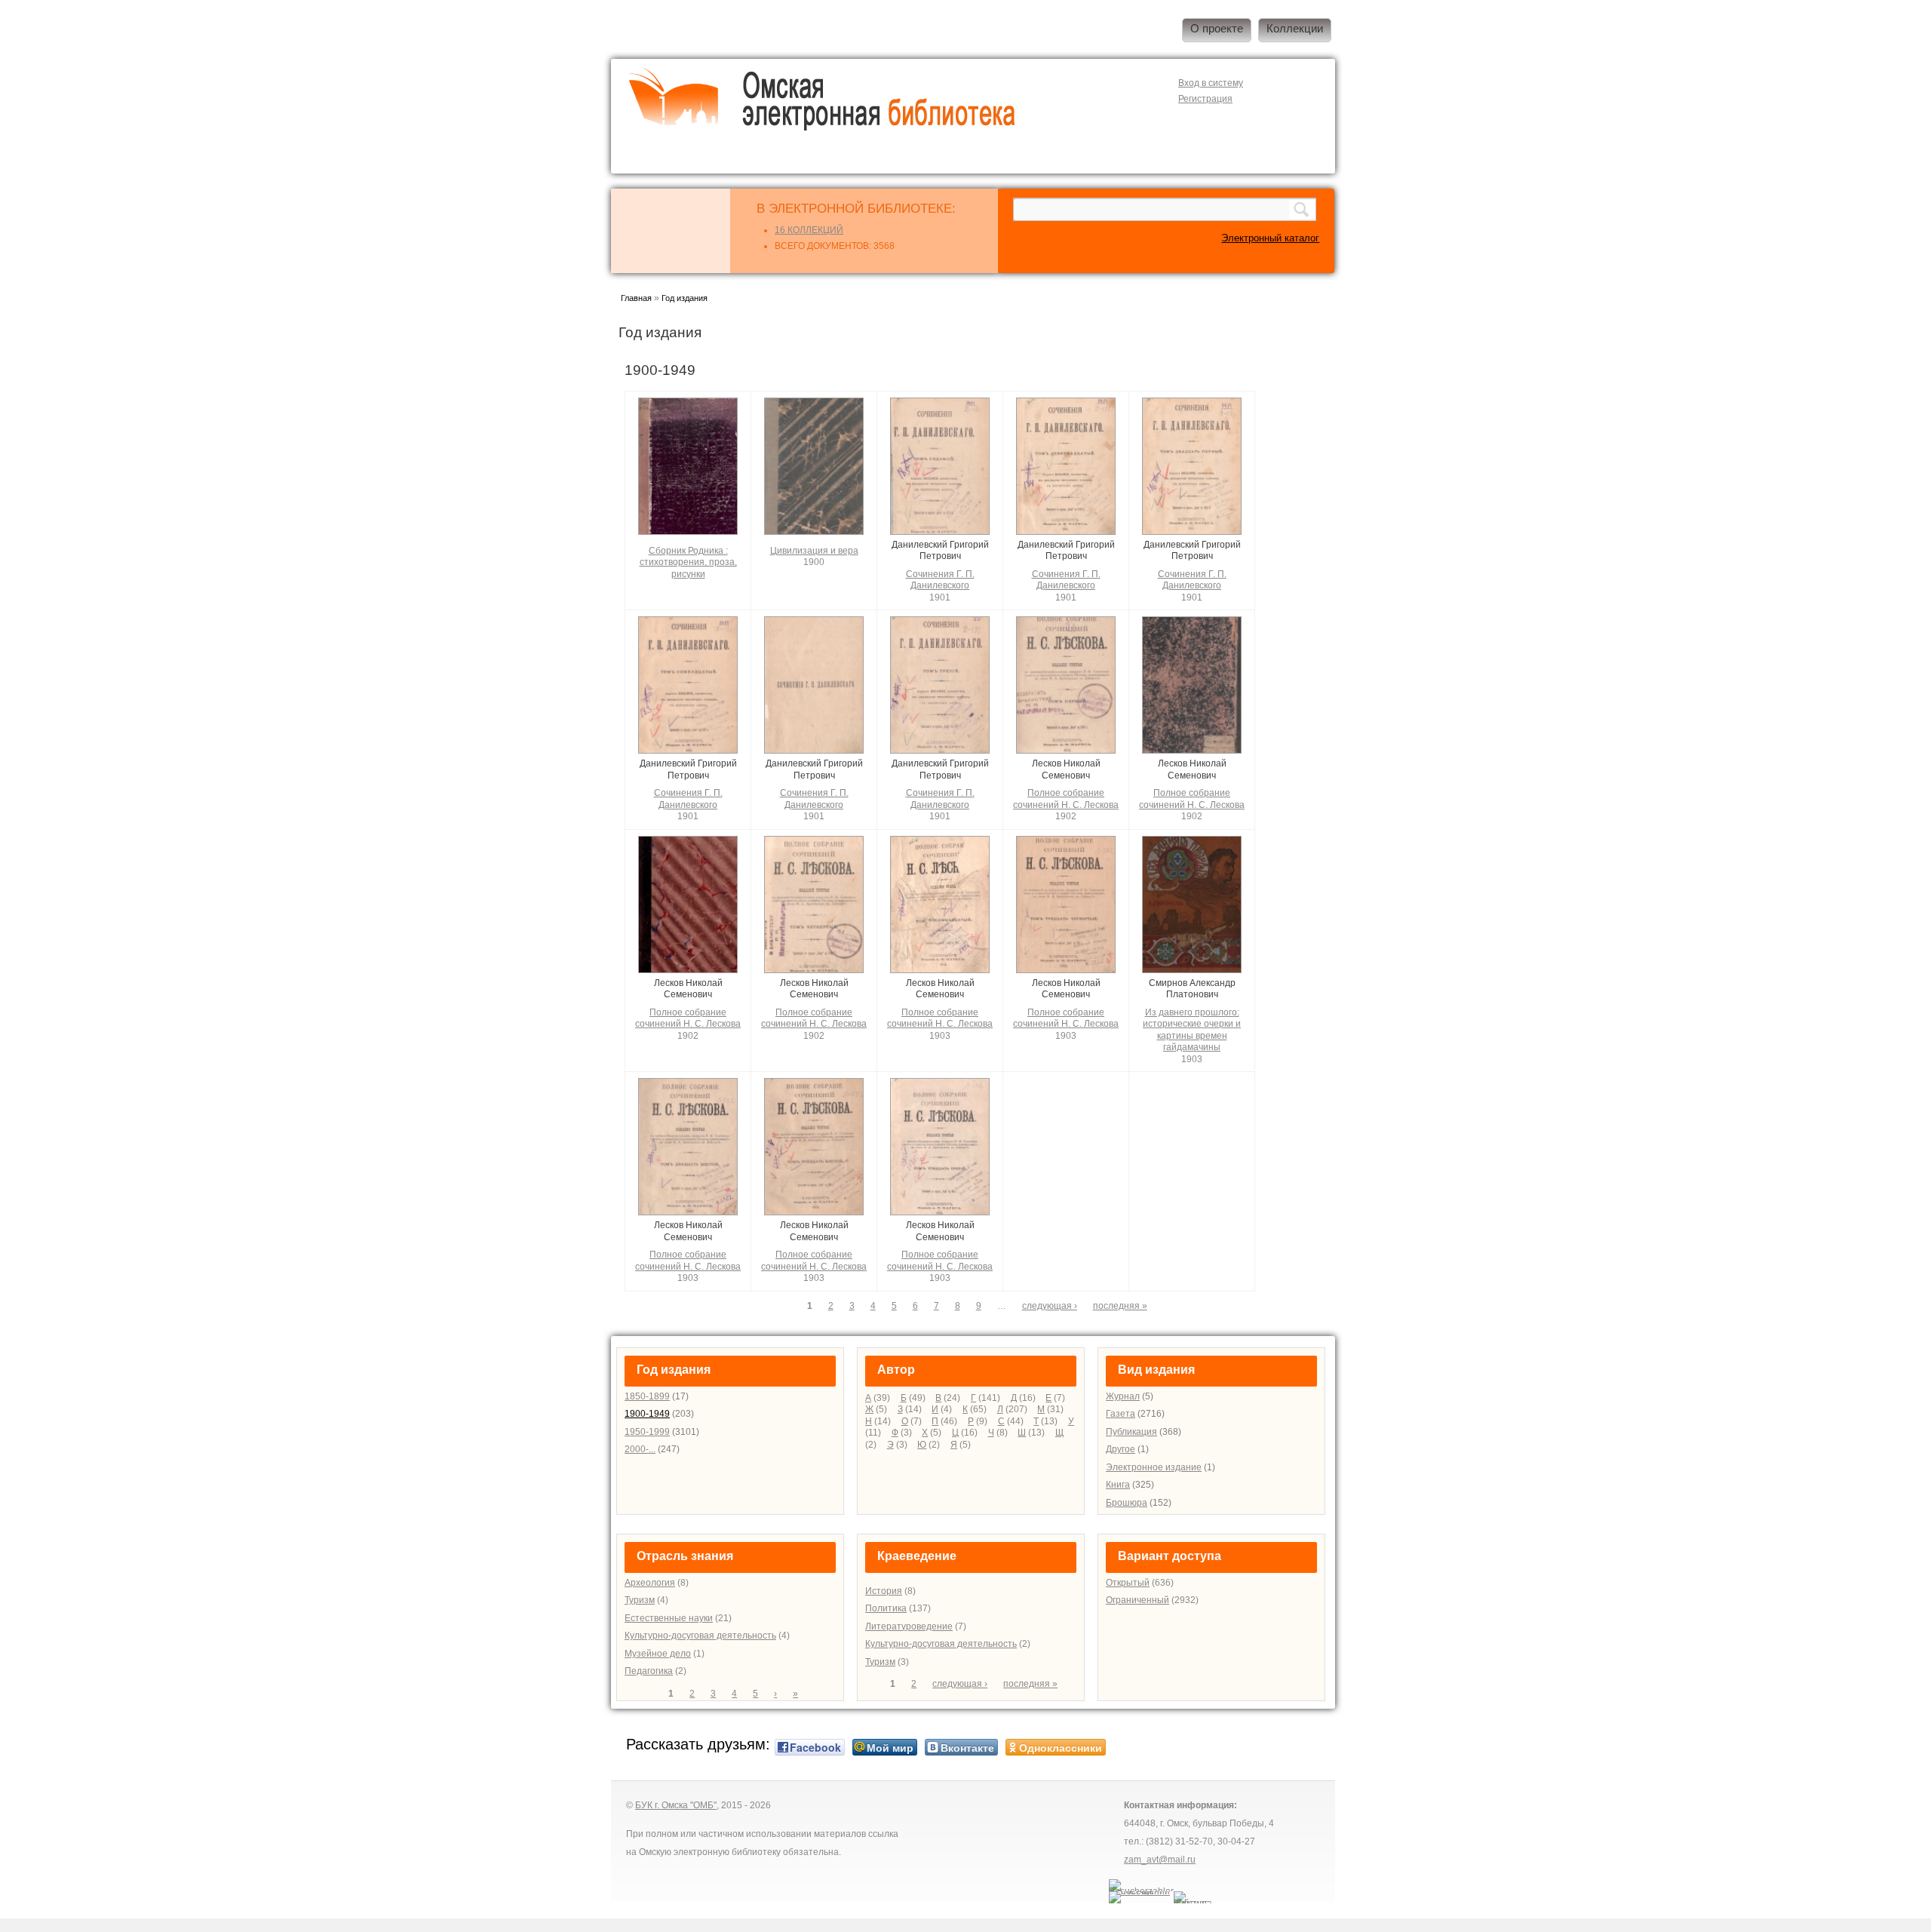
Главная (636, 298)
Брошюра (1127, 1503)
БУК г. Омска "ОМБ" (676, 1805)
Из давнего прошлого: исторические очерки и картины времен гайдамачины (1192, 1030)
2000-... (640, 1449)
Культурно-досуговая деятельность (700, 1636)
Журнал (1123, 1396)
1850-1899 (647, 1396)
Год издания (685, 298)
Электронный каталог (1270, 238)
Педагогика (649, 1671)
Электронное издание (1154, 1467)
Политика (886, 1608)
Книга (1118, 1485)
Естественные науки (669, 1618)
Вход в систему (1211, 83)
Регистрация (1205, 99)
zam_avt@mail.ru (1160, 1860)
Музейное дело (658, 1654)
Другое (1121, 1449)
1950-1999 (647, 1432)
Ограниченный (1137, 1600)
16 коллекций (809, 230)
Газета (1121, 1414)
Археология (650, 1583)
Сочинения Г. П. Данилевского (940, 580)
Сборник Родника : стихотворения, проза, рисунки (688, 562)
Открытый (1128, 1583)
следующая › (1050, 1306)
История (884, 1591)
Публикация (1131, 1432)
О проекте (1217, 29)
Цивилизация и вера (814, 551)
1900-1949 (647, 1414)
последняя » (1120, 1306)
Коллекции (1295, 29)
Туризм (640, 1600)
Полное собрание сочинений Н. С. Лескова (1066, 799)
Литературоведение (909, 1626)
